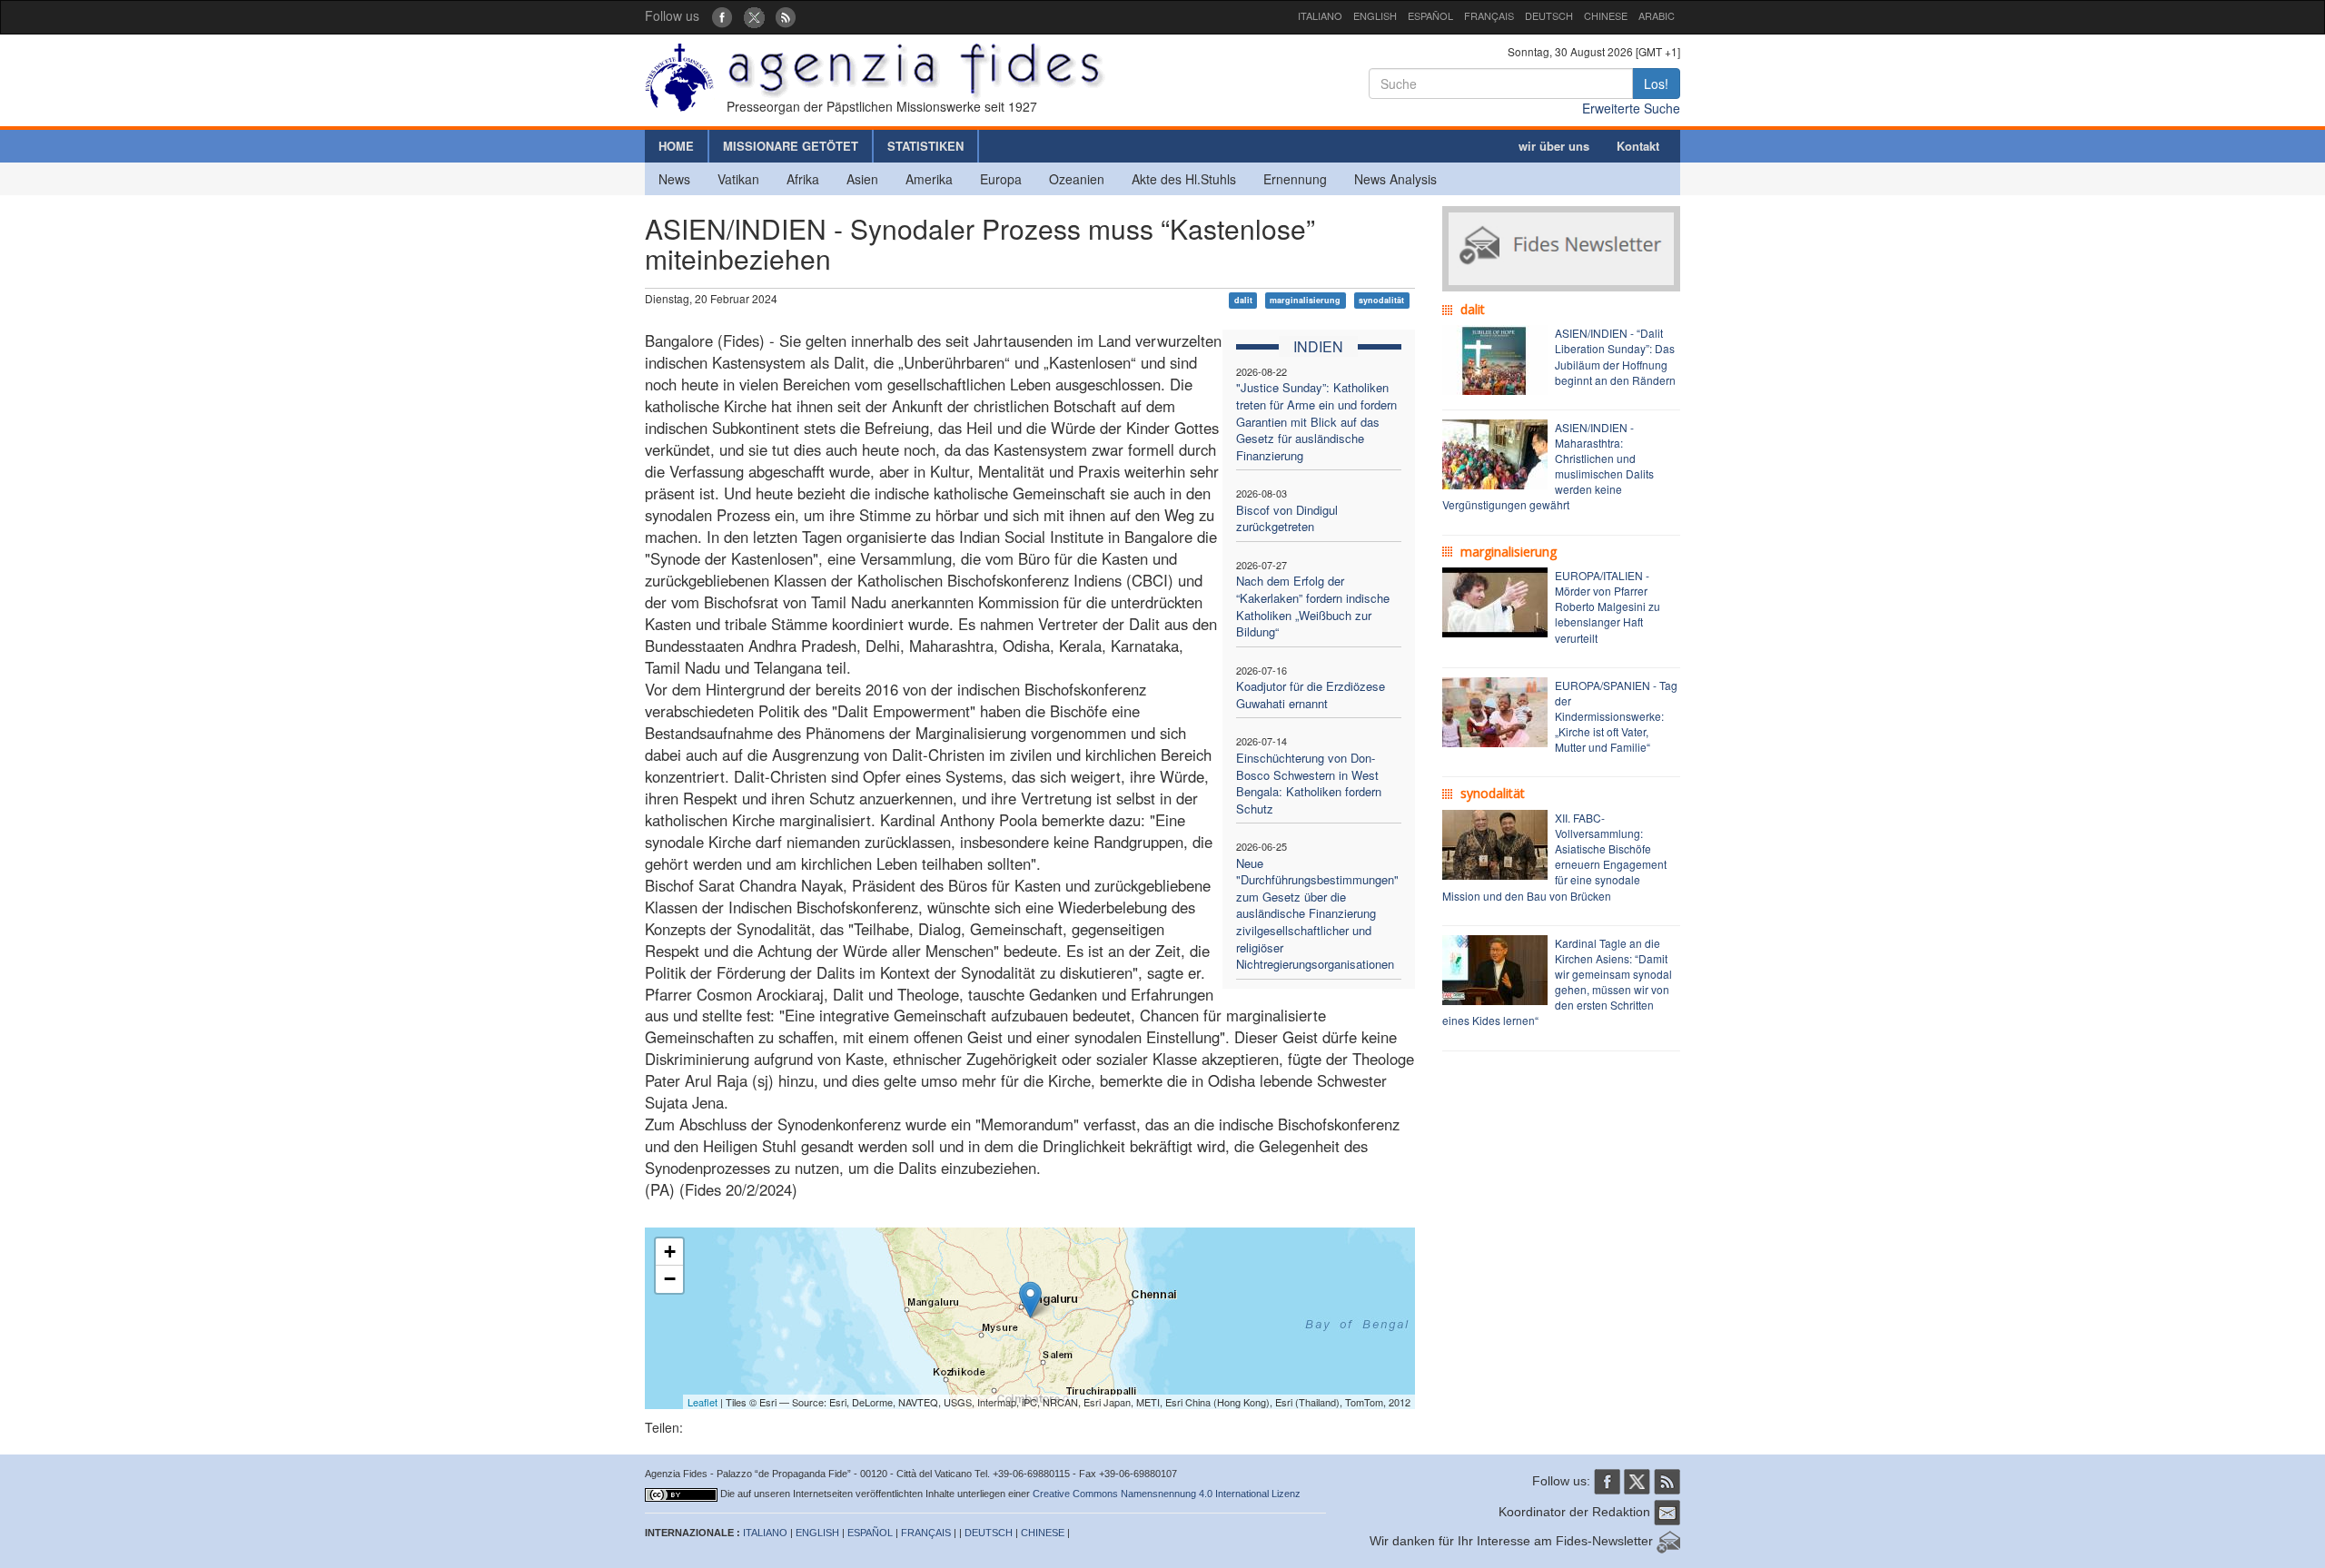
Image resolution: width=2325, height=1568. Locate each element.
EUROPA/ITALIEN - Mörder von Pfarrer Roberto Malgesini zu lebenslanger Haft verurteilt (1608, 606)
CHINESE (1606, 15)
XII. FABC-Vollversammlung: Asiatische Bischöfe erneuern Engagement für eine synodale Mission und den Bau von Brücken (1554, 857)
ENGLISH (1375, 15)
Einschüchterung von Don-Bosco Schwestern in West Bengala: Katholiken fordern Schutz (1309, 783)
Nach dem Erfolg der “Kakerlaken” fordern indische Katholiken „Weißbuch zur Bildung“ (1313, 606)
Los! (1656, 84)
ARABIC (1657, 15)
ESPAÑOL (1430, 15)
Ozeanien (1077, 179)
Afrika (803, 179)
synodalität (1381, 300)
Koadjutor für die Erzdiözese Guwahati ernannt (1311, 695)
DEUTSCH (1549, 15)
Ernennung (1295, 179)
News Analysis (1395, 179)
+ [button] (670, 1252)
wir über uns (1554, 146)
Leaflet (702, 1402)
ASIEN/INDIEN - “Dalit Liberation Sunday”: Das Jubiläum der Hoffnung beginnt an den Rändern (1615, 356)
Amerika (929, 179)
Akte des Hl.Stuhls (1184, 179)
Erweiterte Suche (1631, 108)
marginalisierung (1305, 300)
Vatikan (738, 179)
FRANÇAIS (1489, 15)
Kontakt (1638, 146)
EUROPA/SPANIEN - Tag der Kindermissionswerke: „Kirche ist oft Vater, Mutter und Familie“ (1616, 716)
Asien (862, 179)
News (674, 179)
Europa (1001, 179)
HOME (676, 146)
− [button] (670, 1279)
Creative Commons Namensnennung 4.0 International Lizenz (1167, 1494)
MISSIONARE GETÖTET (791, 146)
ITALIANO (1320, 15)
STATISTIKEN (925, 146)
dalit (1243, 300)
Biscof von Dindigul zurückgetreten (1287, 518)
